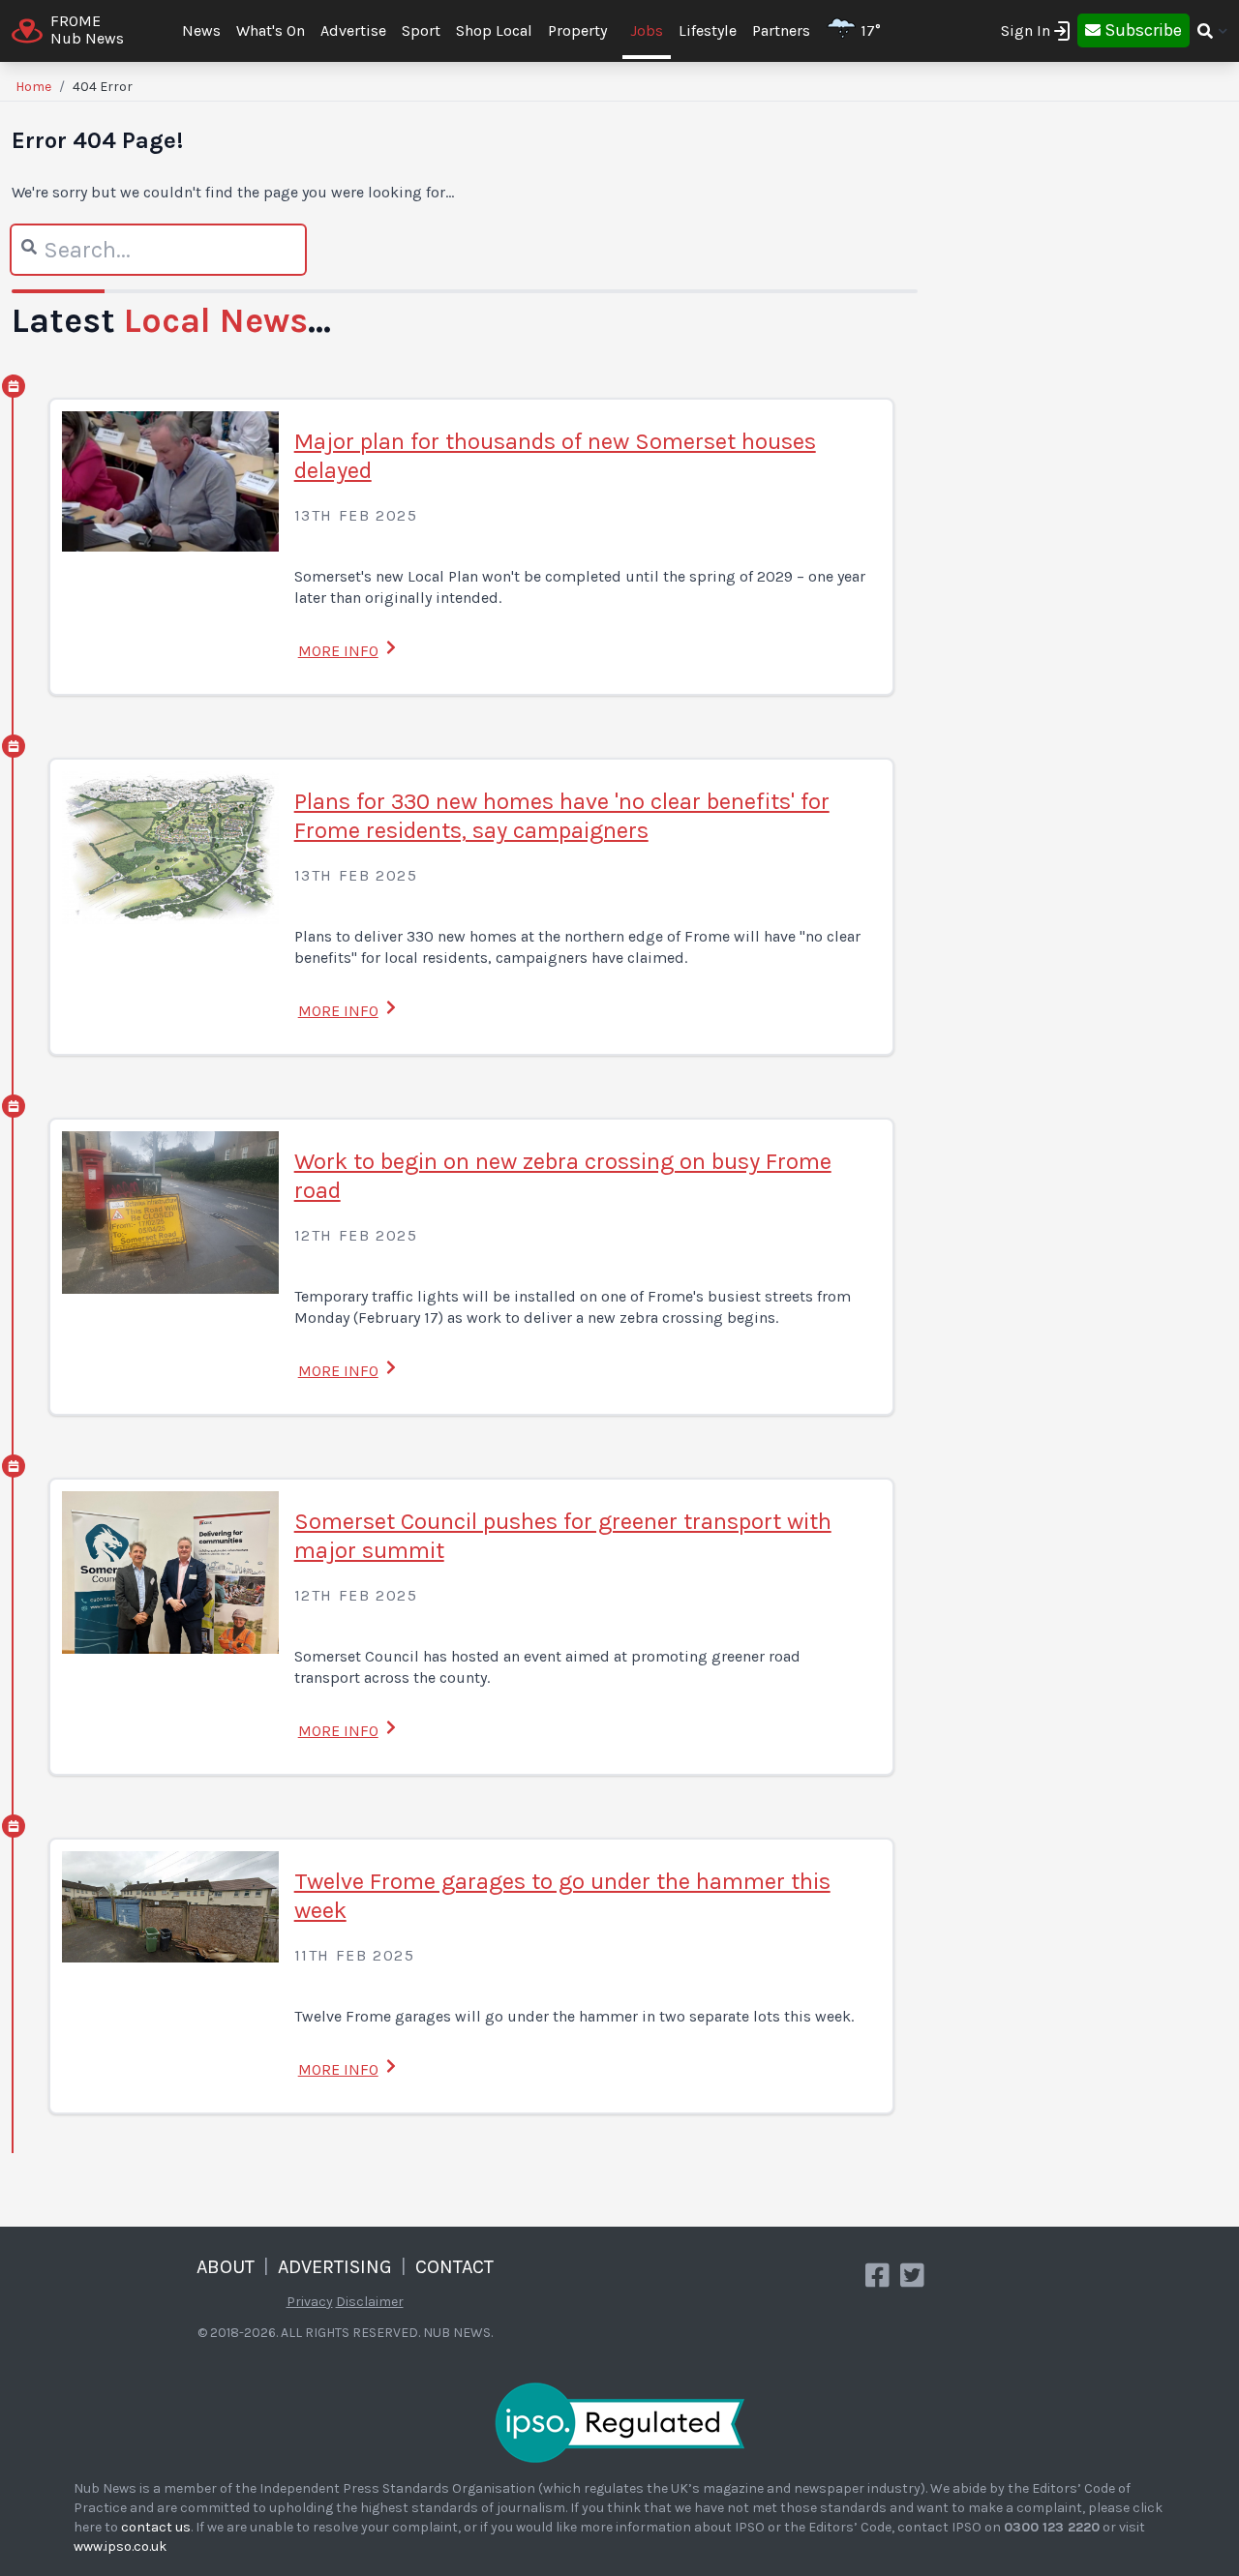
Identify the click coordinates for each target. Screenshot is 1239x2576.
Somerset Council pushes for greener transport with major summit (563, 1536)
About (226, 2267)
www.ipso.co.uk (120, 2546)
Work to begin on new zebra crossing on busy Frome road (563, 1176)
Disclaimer (370, 2302)
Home (33, 87)
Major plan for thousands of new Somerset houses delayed (555, 456)
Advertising (335, 2267)
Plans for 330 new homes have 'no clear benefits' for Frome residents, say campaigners (562, 816)
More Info (338, 651)
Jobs (647, 30)
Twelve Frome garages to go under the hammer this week (562, 1896)
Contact (454, 2267)
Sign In (1026, 30)
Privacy (310, 2302)
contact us (156, 2527)
